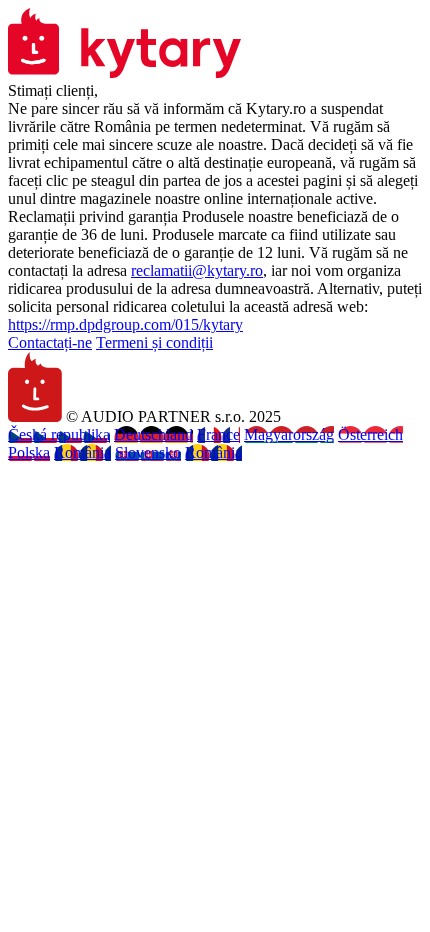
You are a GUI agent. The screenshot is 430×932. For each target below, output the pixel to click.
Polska (29, 452)
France (218, 434)
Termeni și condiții (154, 342)
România (82, 452)
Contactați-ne (50, 342)
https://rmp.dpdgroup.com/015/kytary (125, 324)
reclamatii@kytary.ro (197, 270)
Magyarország (289, 434)
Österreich (370, 434)
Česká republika (59, 434)
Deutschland (153, 434)
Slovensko (148, 452)
